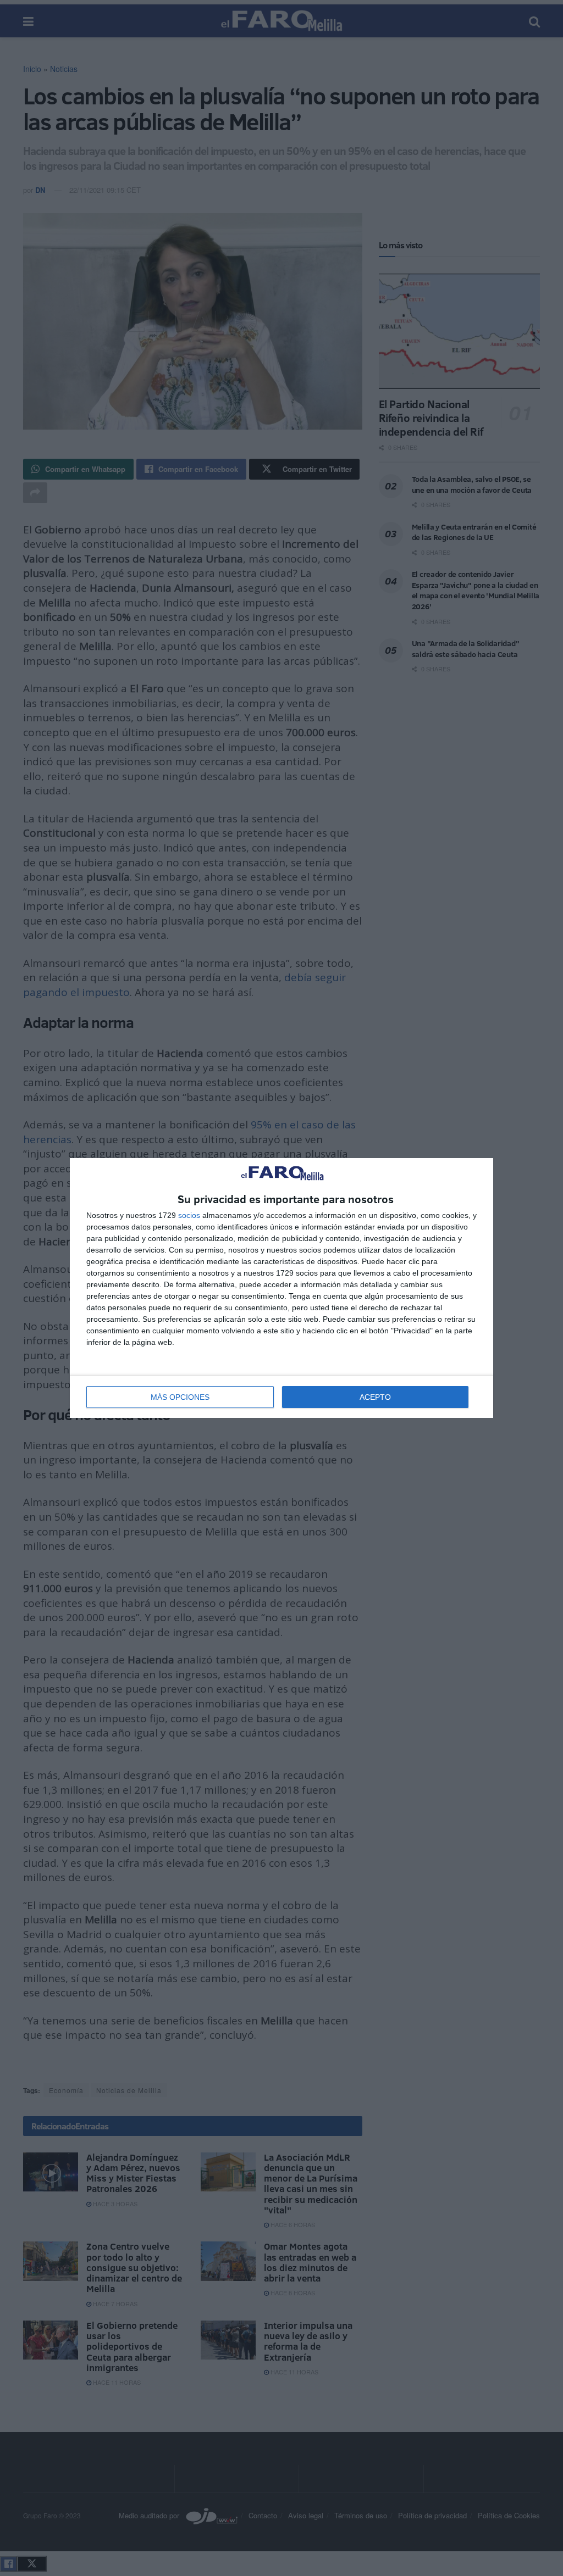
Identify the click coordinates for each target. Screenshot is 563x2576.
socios (189, 1215)
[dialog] (281, 1288)
